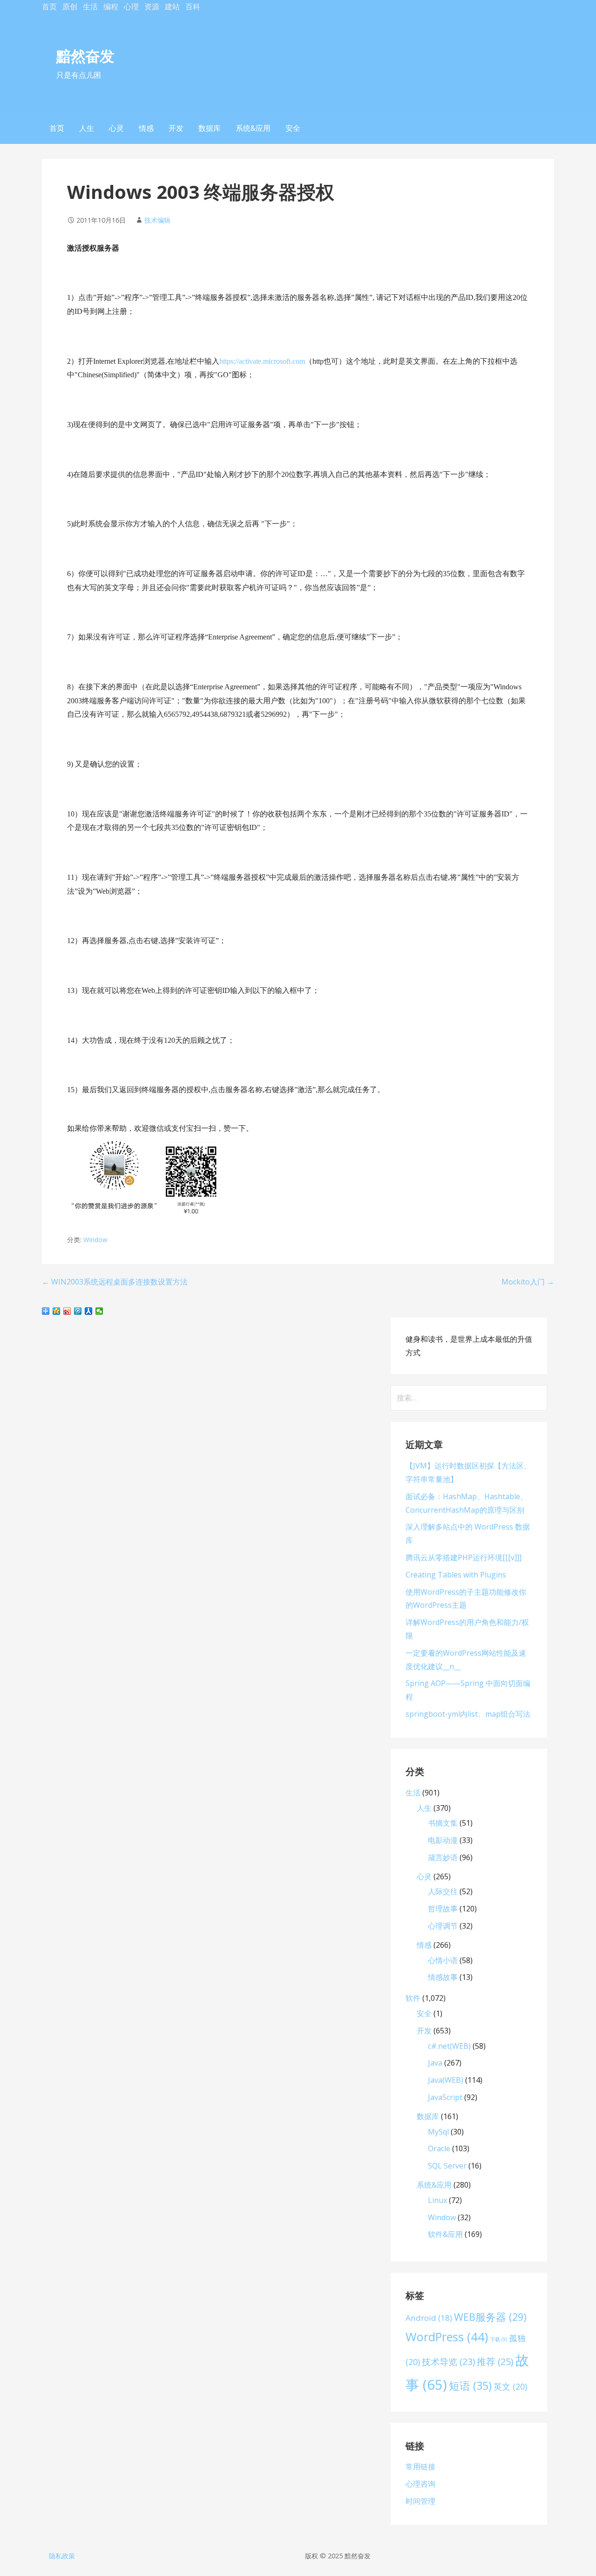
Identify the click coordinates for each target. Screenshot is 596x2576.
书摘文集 (443, 1823)
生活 (90, 7)
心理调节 (443, 1926)
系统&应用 (253, 128)
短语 (470, 2386)
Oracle (439, 2148)
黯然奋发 (85, 56)
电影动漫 (443, 1840)
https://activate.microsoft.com (262, 361)
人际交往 (443, 1891)
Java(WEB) (446, 2080)
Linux (437, 2200)
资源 (152, 7)
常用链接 (420, 2467)
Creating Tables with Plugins (456, 1575)
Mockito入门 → (528, 1282)
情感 (146, 128)
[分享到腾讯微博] (78, 1311)
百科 (193, 7)
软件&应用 (445, 2234)
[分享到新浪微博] (67, 1311)
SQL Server (447, 2166)
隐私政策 (62, 2556)
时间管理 (420, 2501)
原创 (70, 7)
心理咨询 (420, 2484)
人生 (87, 128)
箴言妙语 (443, 1857)
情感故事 (443, 1977)
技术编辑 (157, 220)
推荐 (495, 2362)
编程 (111, 7)
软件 (413, 1998)
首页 (49, 7)
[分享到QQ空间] (57, 1311)
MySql (438, 2132)
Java (435, 2063)
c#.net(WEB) (449, 2046)
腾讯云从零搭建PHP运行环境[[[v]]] (464, 1557)
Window (95, 1240)
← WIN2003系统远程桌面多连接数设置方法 (115, 1282)
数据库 (210, 128)
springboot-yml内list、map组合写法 (468, 1714)
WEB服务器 (490, 2317)
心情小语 (443, 1960)
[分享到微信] (99, 1311)
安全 (293, 128)
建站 (172, 7)
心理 (131, 7)
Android (429, 2318)
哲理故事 (443, 1909)
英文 (510, 2386)
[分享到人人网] (89, 1311)
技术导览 (448, 2362)
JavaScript (445, 2097)
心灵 (116, 128)
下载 (498, 2339)
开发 (176, 128)
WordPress (447, 2337)
